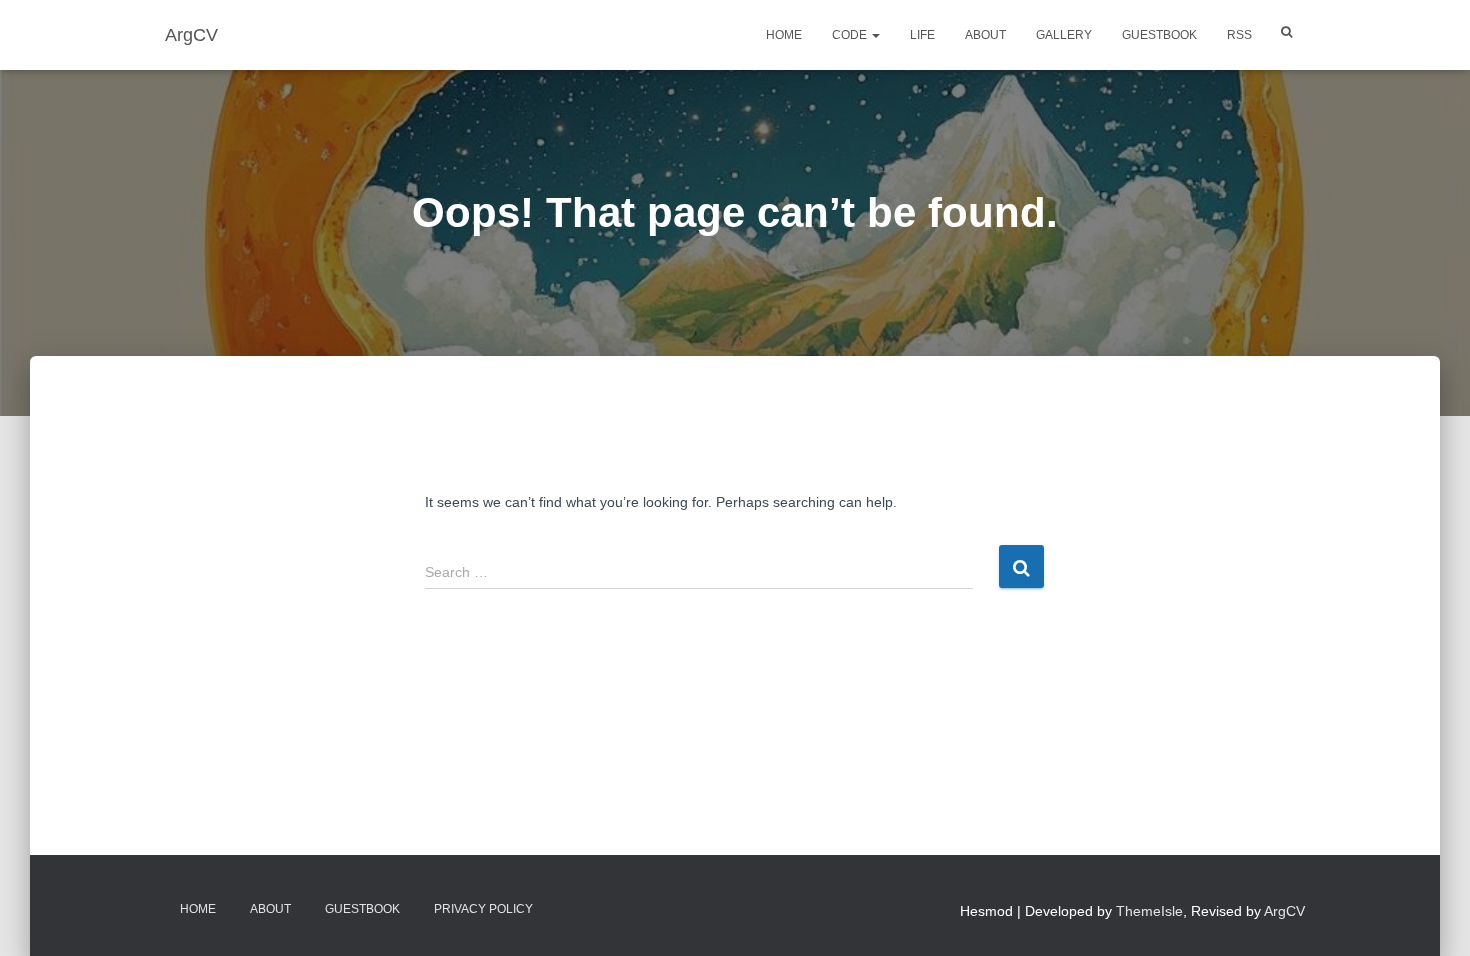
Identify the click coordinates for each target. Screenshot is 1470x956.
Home (784, 35)
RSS (1239, 35)
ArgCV (1284, 911)
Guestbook (1159, 35)
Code (851, 35)
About (985, 35)
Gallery (1064, 35)
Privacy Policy (483, 909)
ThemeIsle (1149, 911)
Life (922, 35)
